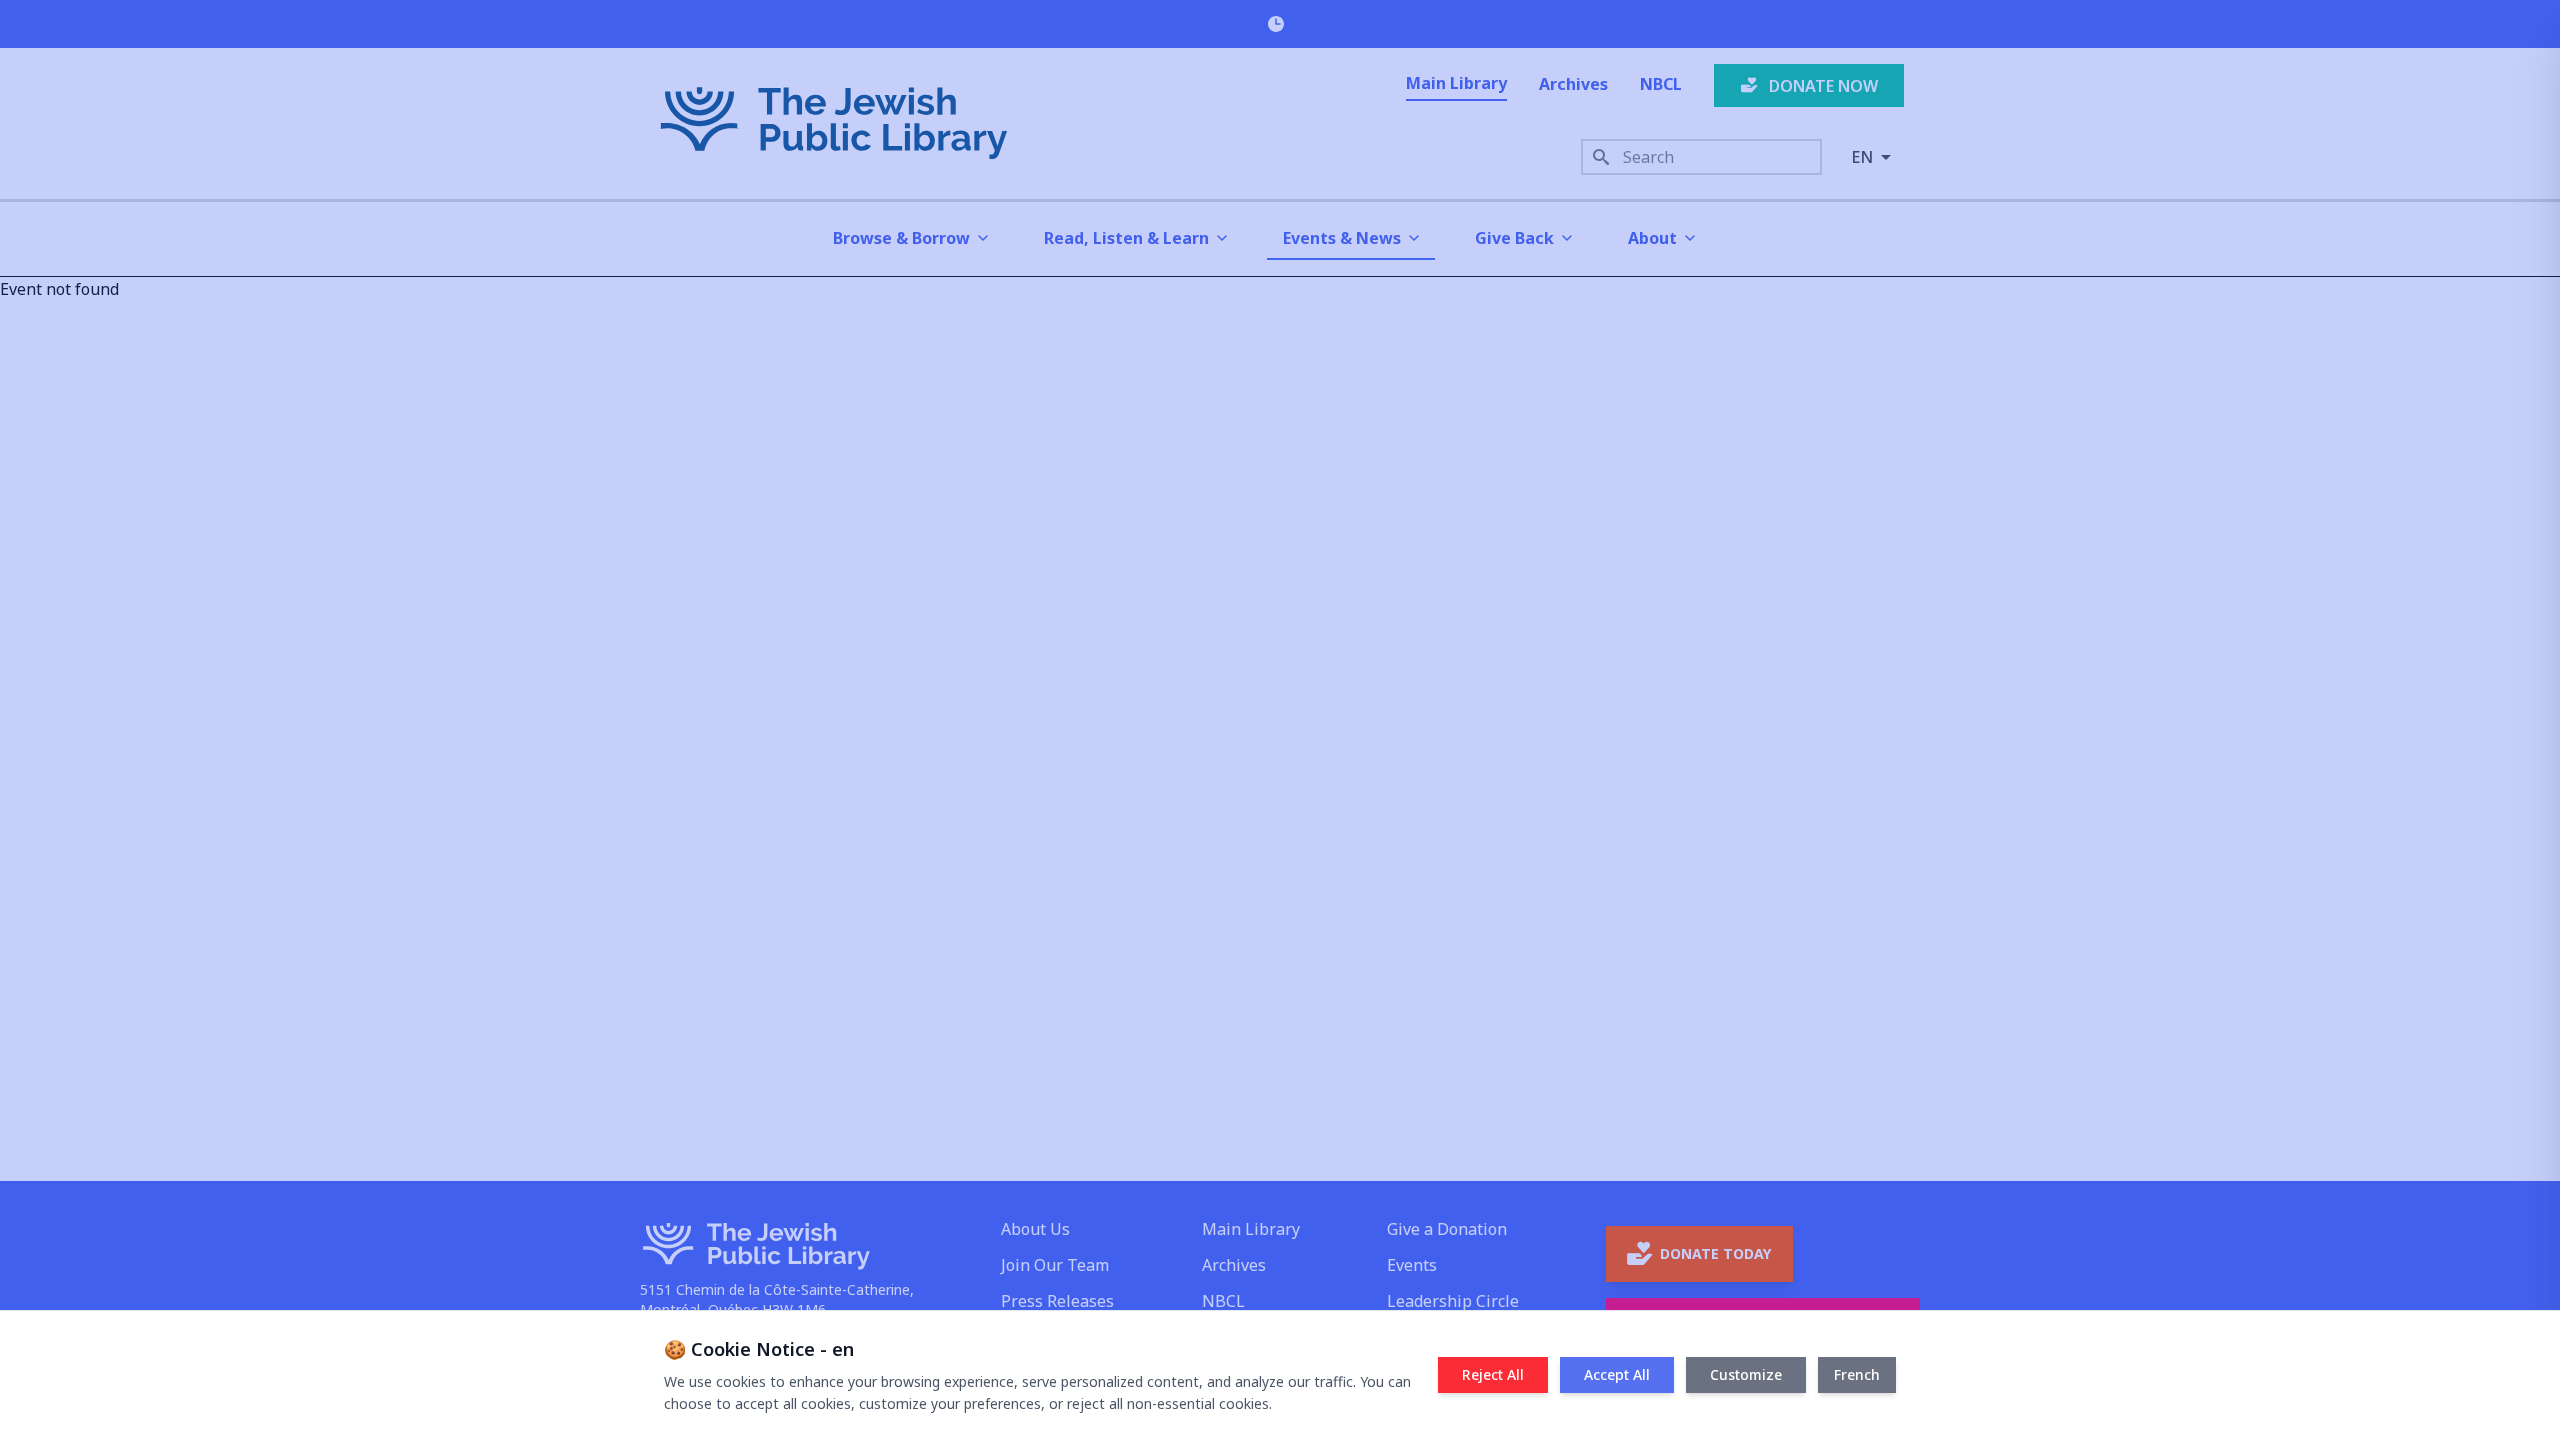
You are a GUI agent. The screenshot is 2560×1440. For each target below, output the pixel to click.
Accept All (1617, 1374)
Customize (1746, 1374)
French (1857, 1374)
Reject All (1493, 1374)
